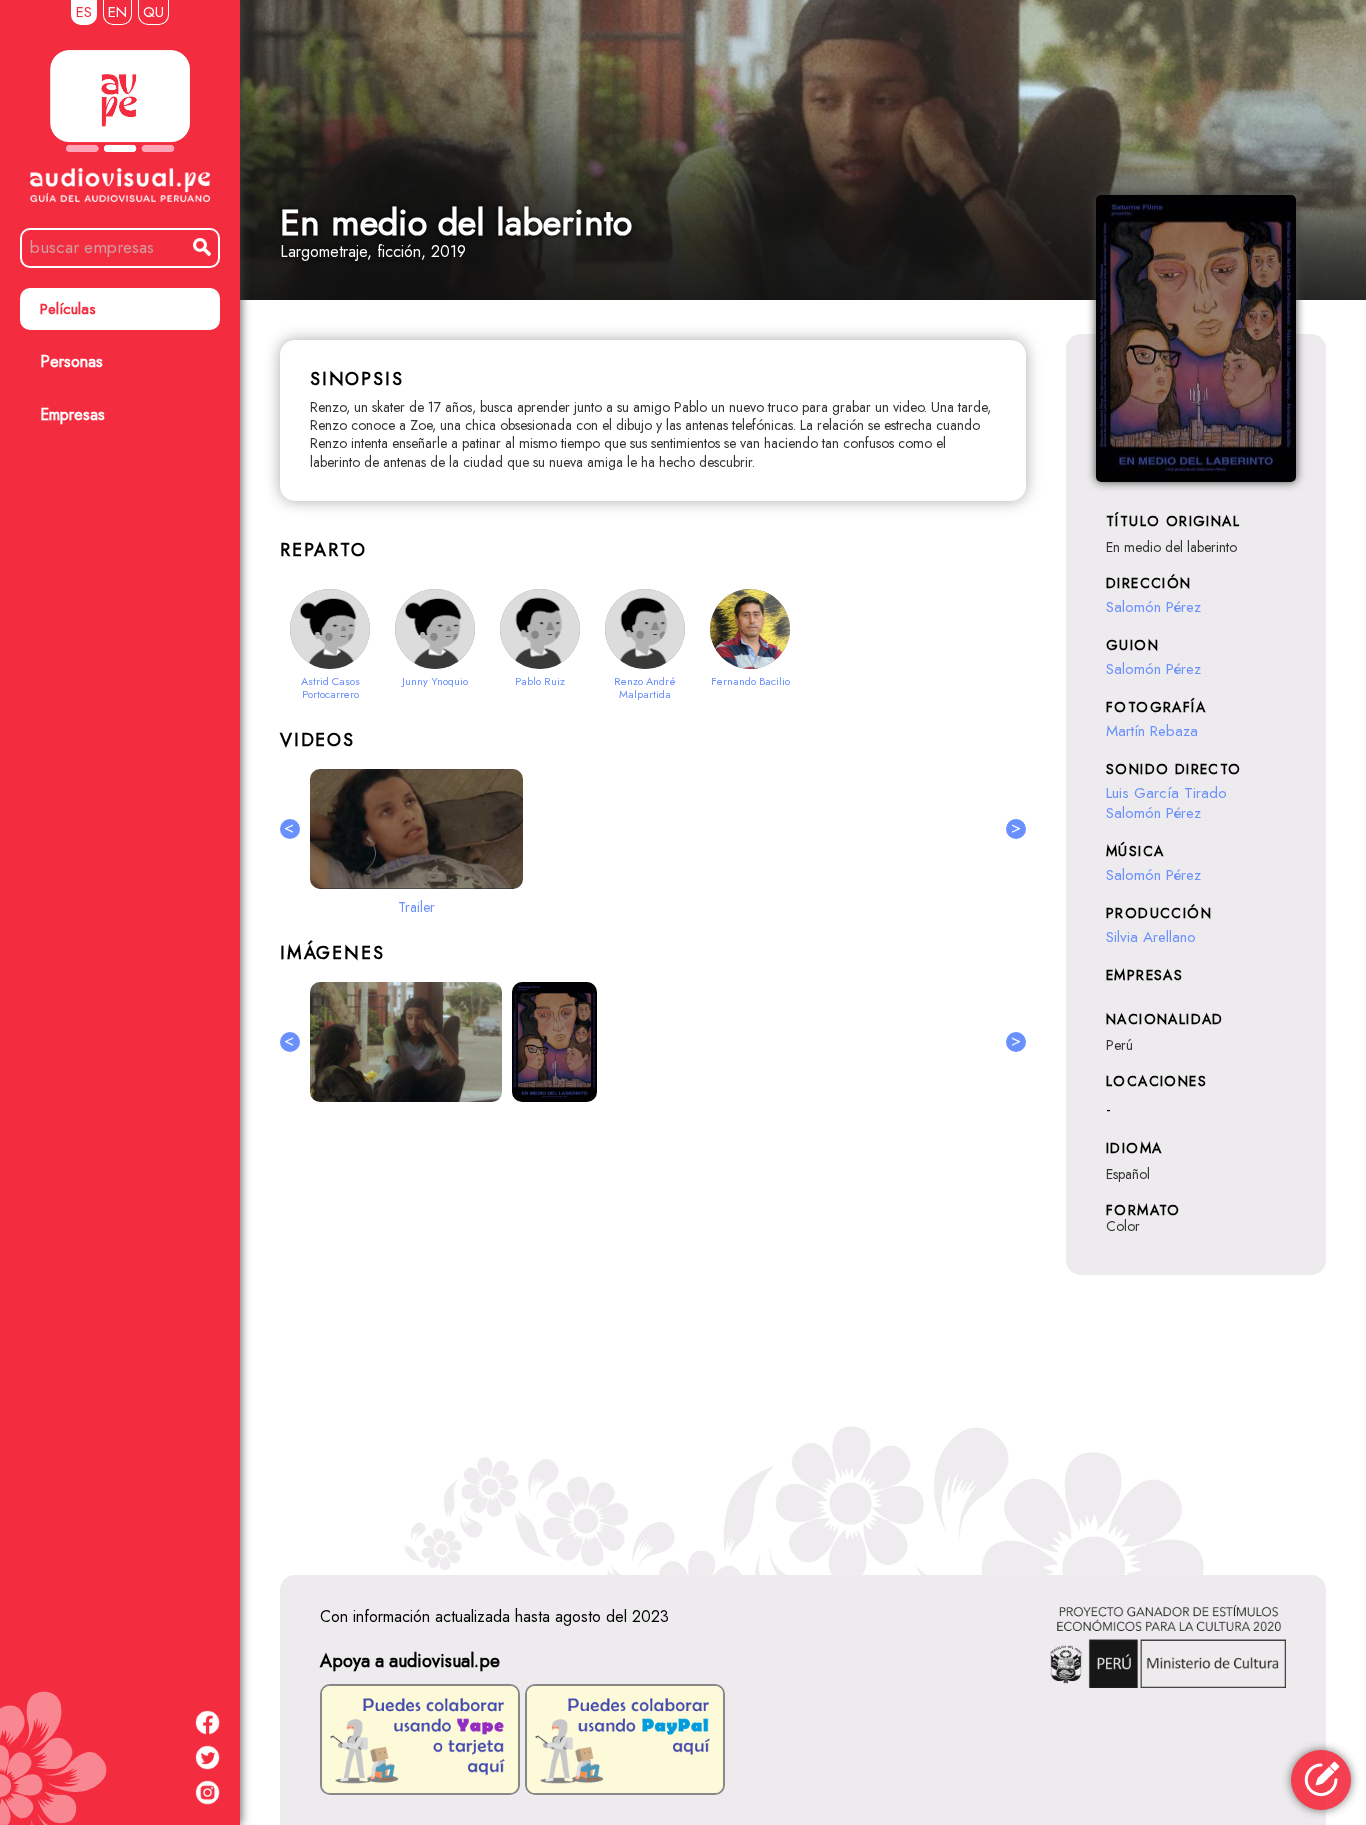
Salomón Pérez (1153, 607)
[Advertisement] (653, 1335)
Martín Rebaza (1152, 731)
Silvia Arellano (1151, 937)
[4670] (554, 1042)
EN (117, 12)
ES (84, 12)
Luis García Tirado (1166, 793)
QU (153, 12)
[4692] (406, 1042)
